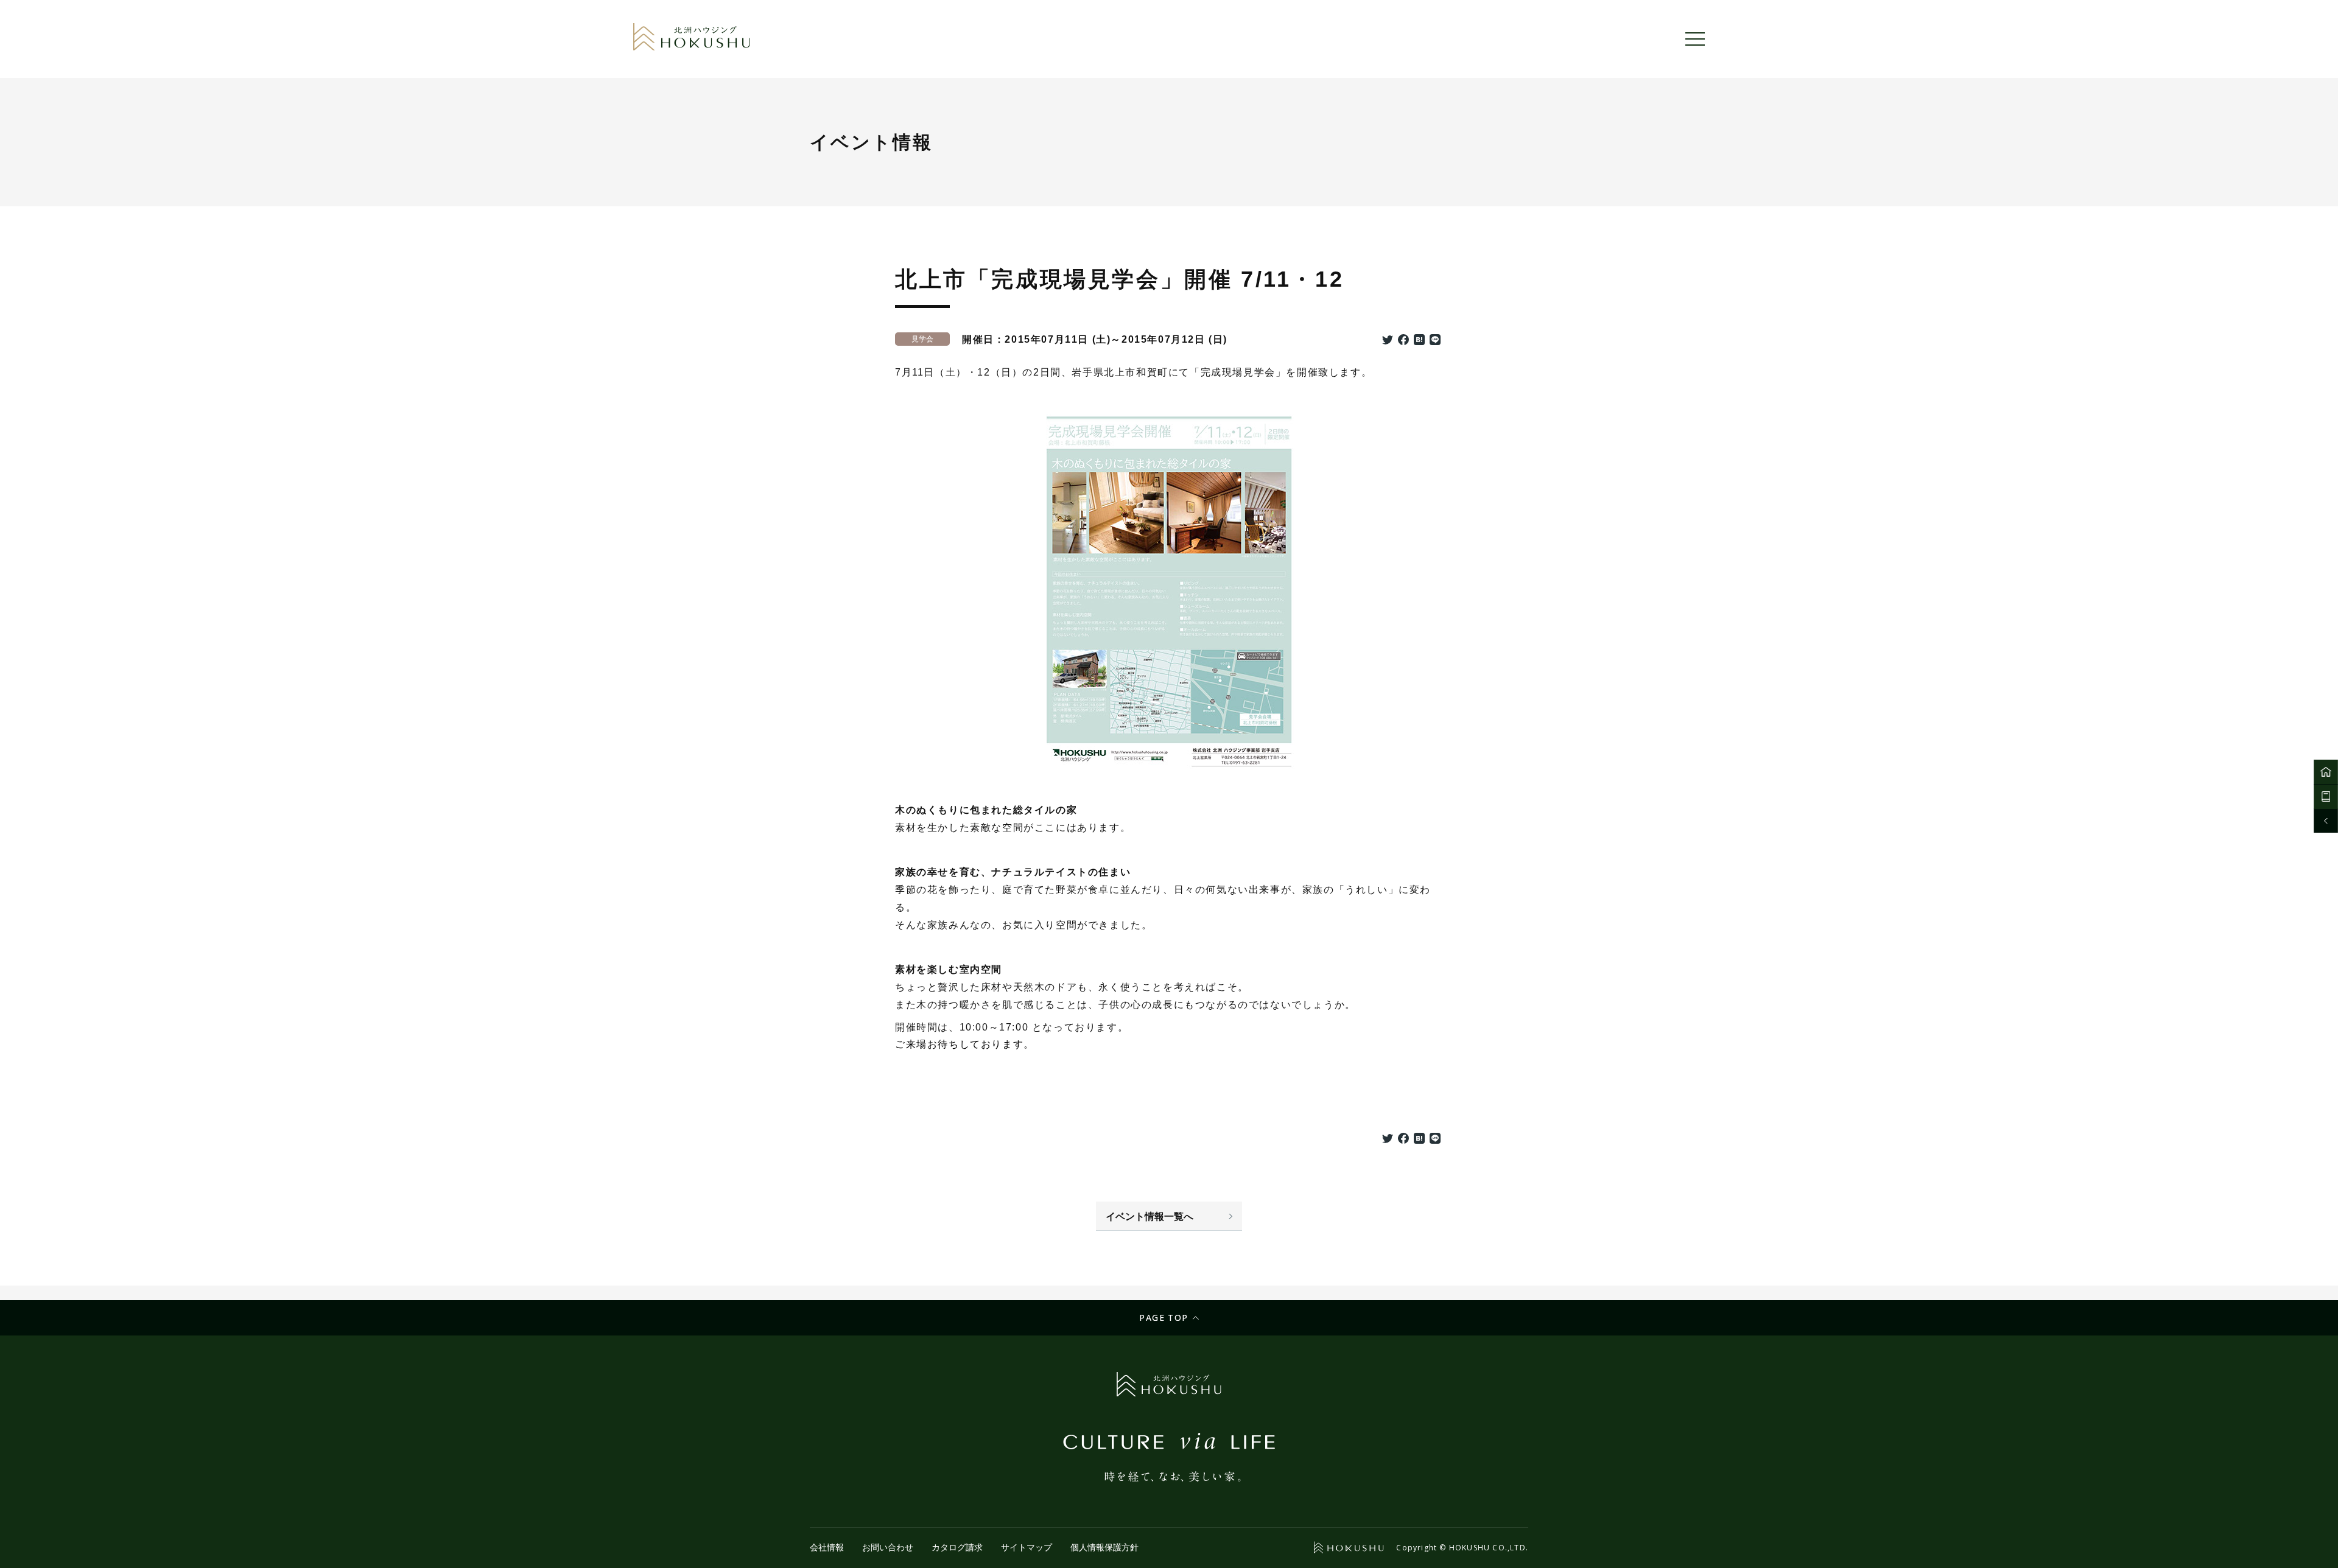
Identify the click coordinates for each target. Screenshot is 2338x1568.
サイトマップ (1027, 1547)
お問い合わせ (888, 1547)
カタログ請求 (957, 1547)
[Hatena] (1419, 341)
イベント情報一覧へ (1150, 1216)
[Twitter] (1388, 341)
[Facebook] (1403, 341)
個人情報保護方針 (1104, 1547)
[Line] (1435, 341)
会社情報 (827, 1547)
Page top (1164, 1318)
